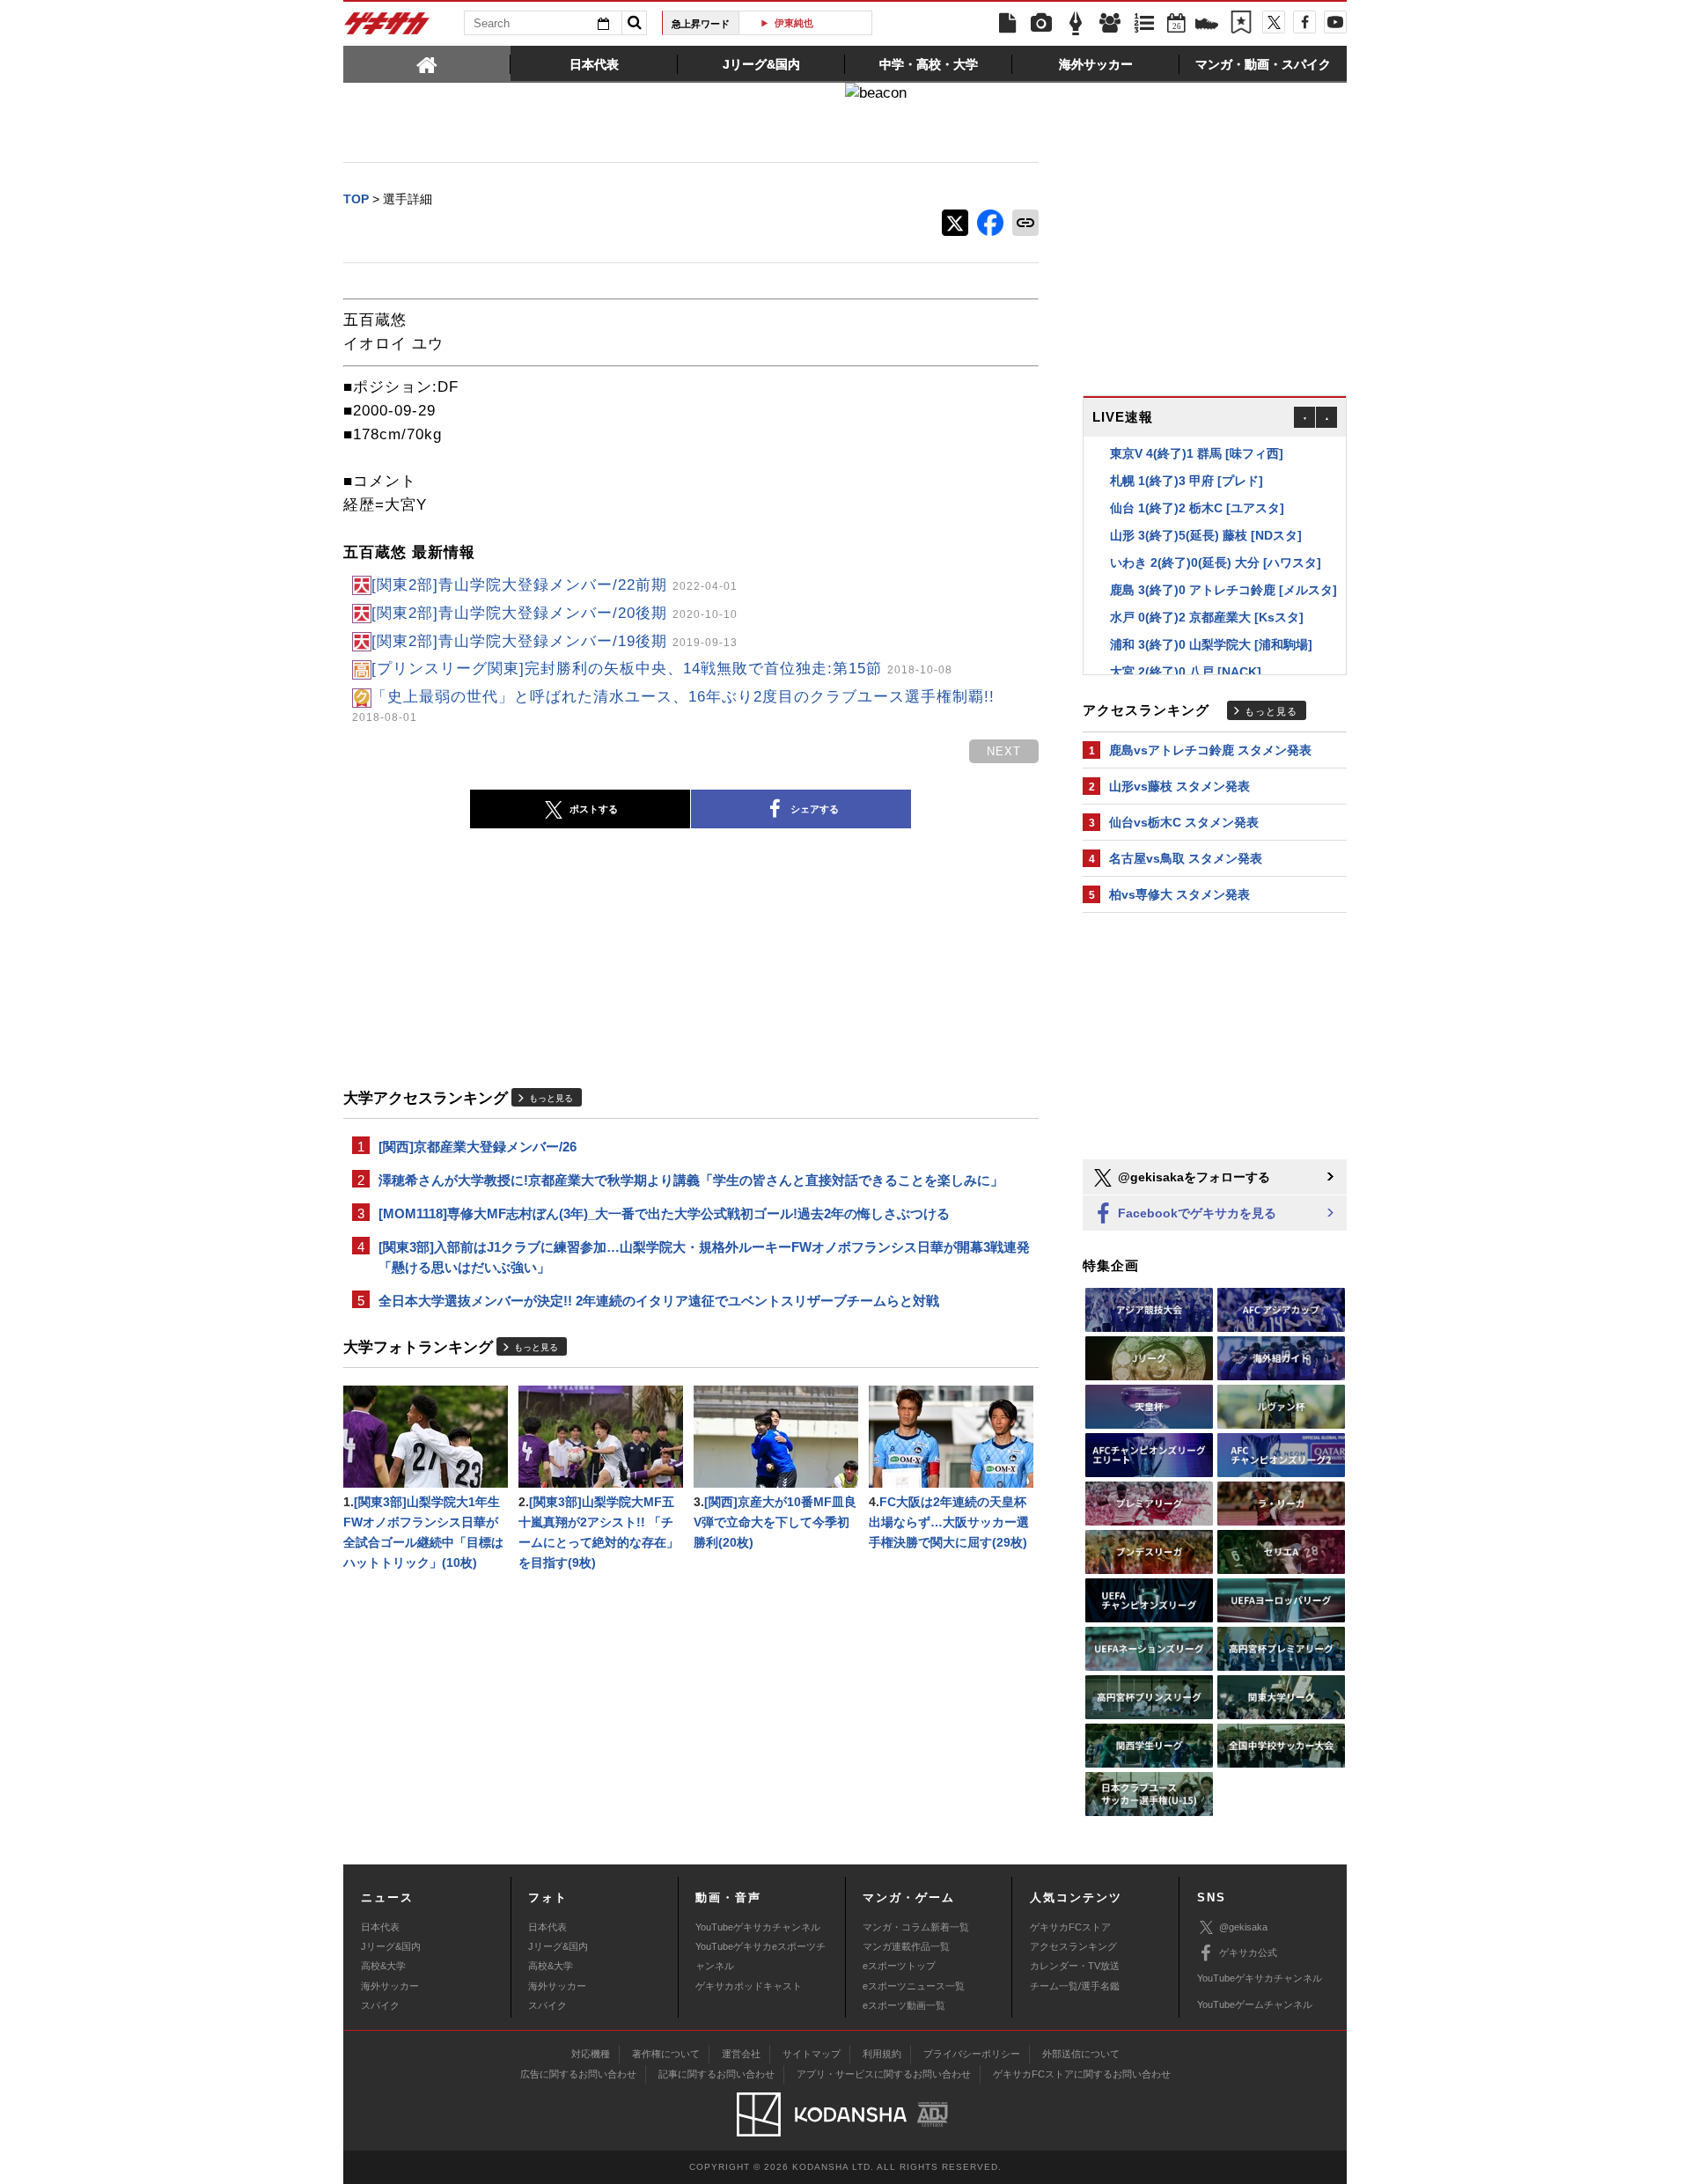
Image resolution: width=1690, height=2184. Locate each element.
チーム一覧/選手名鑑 (1075, 1986)
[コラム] (1076, 24)
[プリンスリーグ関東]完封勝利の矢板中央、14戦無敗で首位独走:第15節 (662, 669)
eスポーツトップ (899, 1966)
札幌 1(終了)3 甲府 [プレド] (1187, 476)
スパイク (380, 2005)
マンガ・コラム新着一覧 (916, 1927)
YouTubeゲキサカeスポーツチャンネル (760, 1956)
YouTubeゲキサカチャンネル (758, 1927)
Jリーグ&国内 (391, 1946)
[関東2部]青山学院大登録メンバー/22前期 (555, 585)
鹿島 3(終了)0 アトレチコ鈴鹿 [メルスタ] (1223, 585)
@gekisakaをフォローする (1192, 1177)
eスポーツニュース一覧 (914, 1986)
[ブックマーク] (1241, 24)
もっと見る (551, 1098)
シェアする (815, 809)
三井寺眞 (812, 23)
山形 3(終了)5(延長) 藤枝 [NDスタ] (1206, 531)
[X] (1274, 22)
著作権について (666, 2054)
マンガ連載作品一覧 (906, 1946)
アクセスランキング (1073, 1946)
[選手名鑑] (1110, 24)
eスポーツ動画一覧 (904, 2005)
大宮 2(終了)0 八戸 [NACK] (1186, 667)
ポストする (594, 809)
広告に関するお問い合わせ (578, 2074)
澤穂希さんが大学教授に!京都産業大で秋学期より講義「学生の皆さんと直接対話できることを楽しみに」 (691, 1180)
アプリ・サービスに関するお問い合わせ (884, 2074)
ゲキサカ (387, 28)
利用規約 (882, 2054)
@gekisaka (1243, 1927)
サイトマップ (812, 2054)
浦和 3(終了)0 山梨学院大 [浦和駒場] (1211, 640)
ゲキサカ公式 (1248, 1952)
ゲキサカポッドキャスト (749, 1986)
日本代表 (380, 1927)
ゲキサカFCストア (1070, 1927)
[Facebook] (1304, 22)
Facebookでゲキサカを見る (1195, 1213)
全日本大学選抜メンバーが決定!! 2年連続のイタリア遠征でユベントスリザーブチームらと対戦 (659, 1301)
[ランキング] (1144, 24)
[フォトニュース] (1041, 24)
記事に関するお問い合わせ (716, 2074)
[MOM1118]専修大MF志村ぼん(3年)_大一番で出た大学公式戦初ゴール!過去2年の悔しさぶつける (664, 1213)
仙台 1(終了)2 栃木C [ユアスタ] (1197, 504)
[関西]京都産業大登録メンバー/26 (478, 1147)
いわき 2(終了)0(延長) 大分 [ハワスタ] (1216, 558)
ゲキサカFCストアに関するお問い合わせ (1082, 2074)
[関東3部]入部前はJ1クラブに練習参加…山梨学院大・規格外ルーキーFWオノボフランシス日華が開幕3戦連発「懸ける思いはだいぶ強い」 (704, 1257)
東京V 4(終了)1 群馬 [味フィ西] (1197, 449)
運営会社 (741, 2054)
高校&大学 (383, 1966)
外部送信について (1081, 2054)
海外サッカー (390, 1986)
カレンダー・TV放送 (1075, 1966)
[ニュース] (1007, 24)
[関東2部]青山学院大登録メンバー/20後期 (555, 613)
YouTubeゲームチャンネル (1255, 2004)
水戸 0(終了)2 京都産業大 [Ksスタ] (1207, 613)
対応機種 (591, 2054)
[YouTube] (1335, 22)
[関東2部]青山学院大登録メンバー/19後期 (555, 641)
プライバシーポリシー (972, 2054)
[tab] (427, 63)
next (1004, 751)
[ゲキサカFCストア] (1207, 26)
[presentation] (427, 63)
